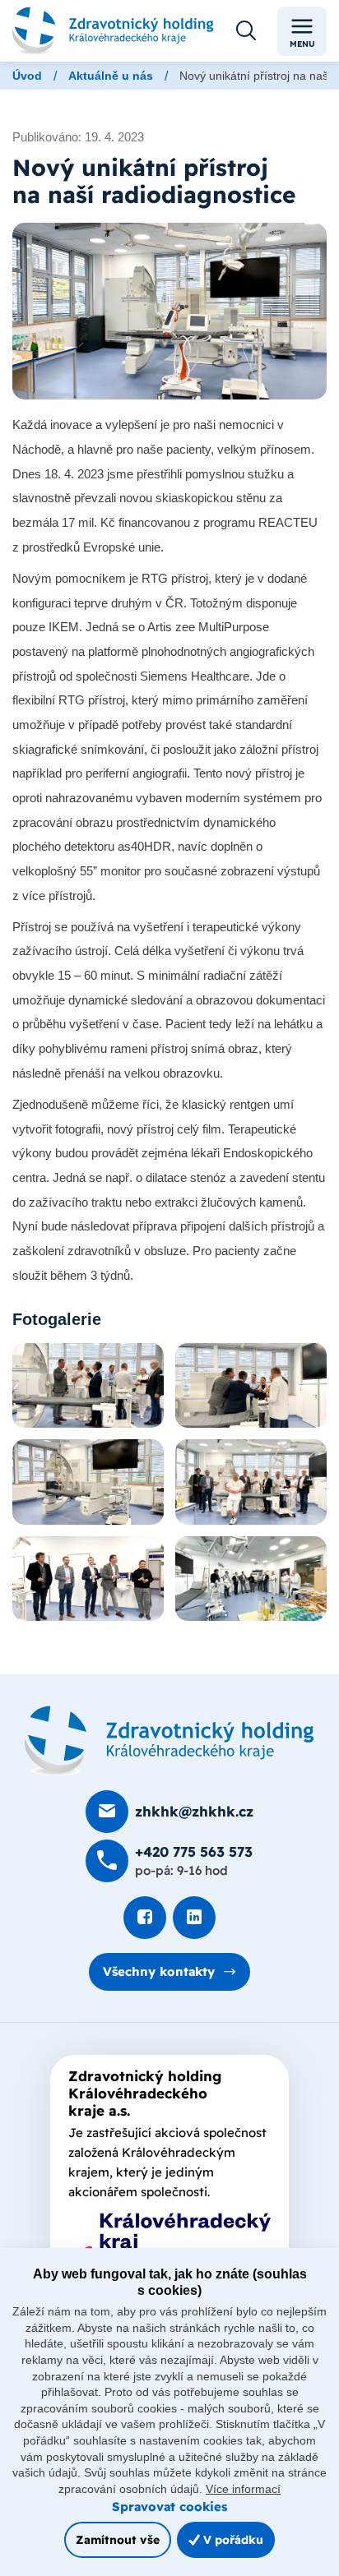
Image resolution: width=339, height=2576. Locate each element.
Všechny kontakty (159, 1971)
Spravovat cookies (169, 2507)
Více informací (243, 2489)
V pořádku (232, 2539)
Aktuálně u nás (111, 76)
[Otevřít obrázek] (169, 311)
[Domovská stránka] (169, 1741)
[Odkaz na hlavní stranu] (113, 31)
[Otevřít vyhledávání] (246, 31)
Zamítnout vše (118, 2539)
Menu (302, 44)
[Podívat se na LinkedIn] (194, 1918)
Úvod (27, 76)
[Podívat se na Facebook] (145, 1918)
